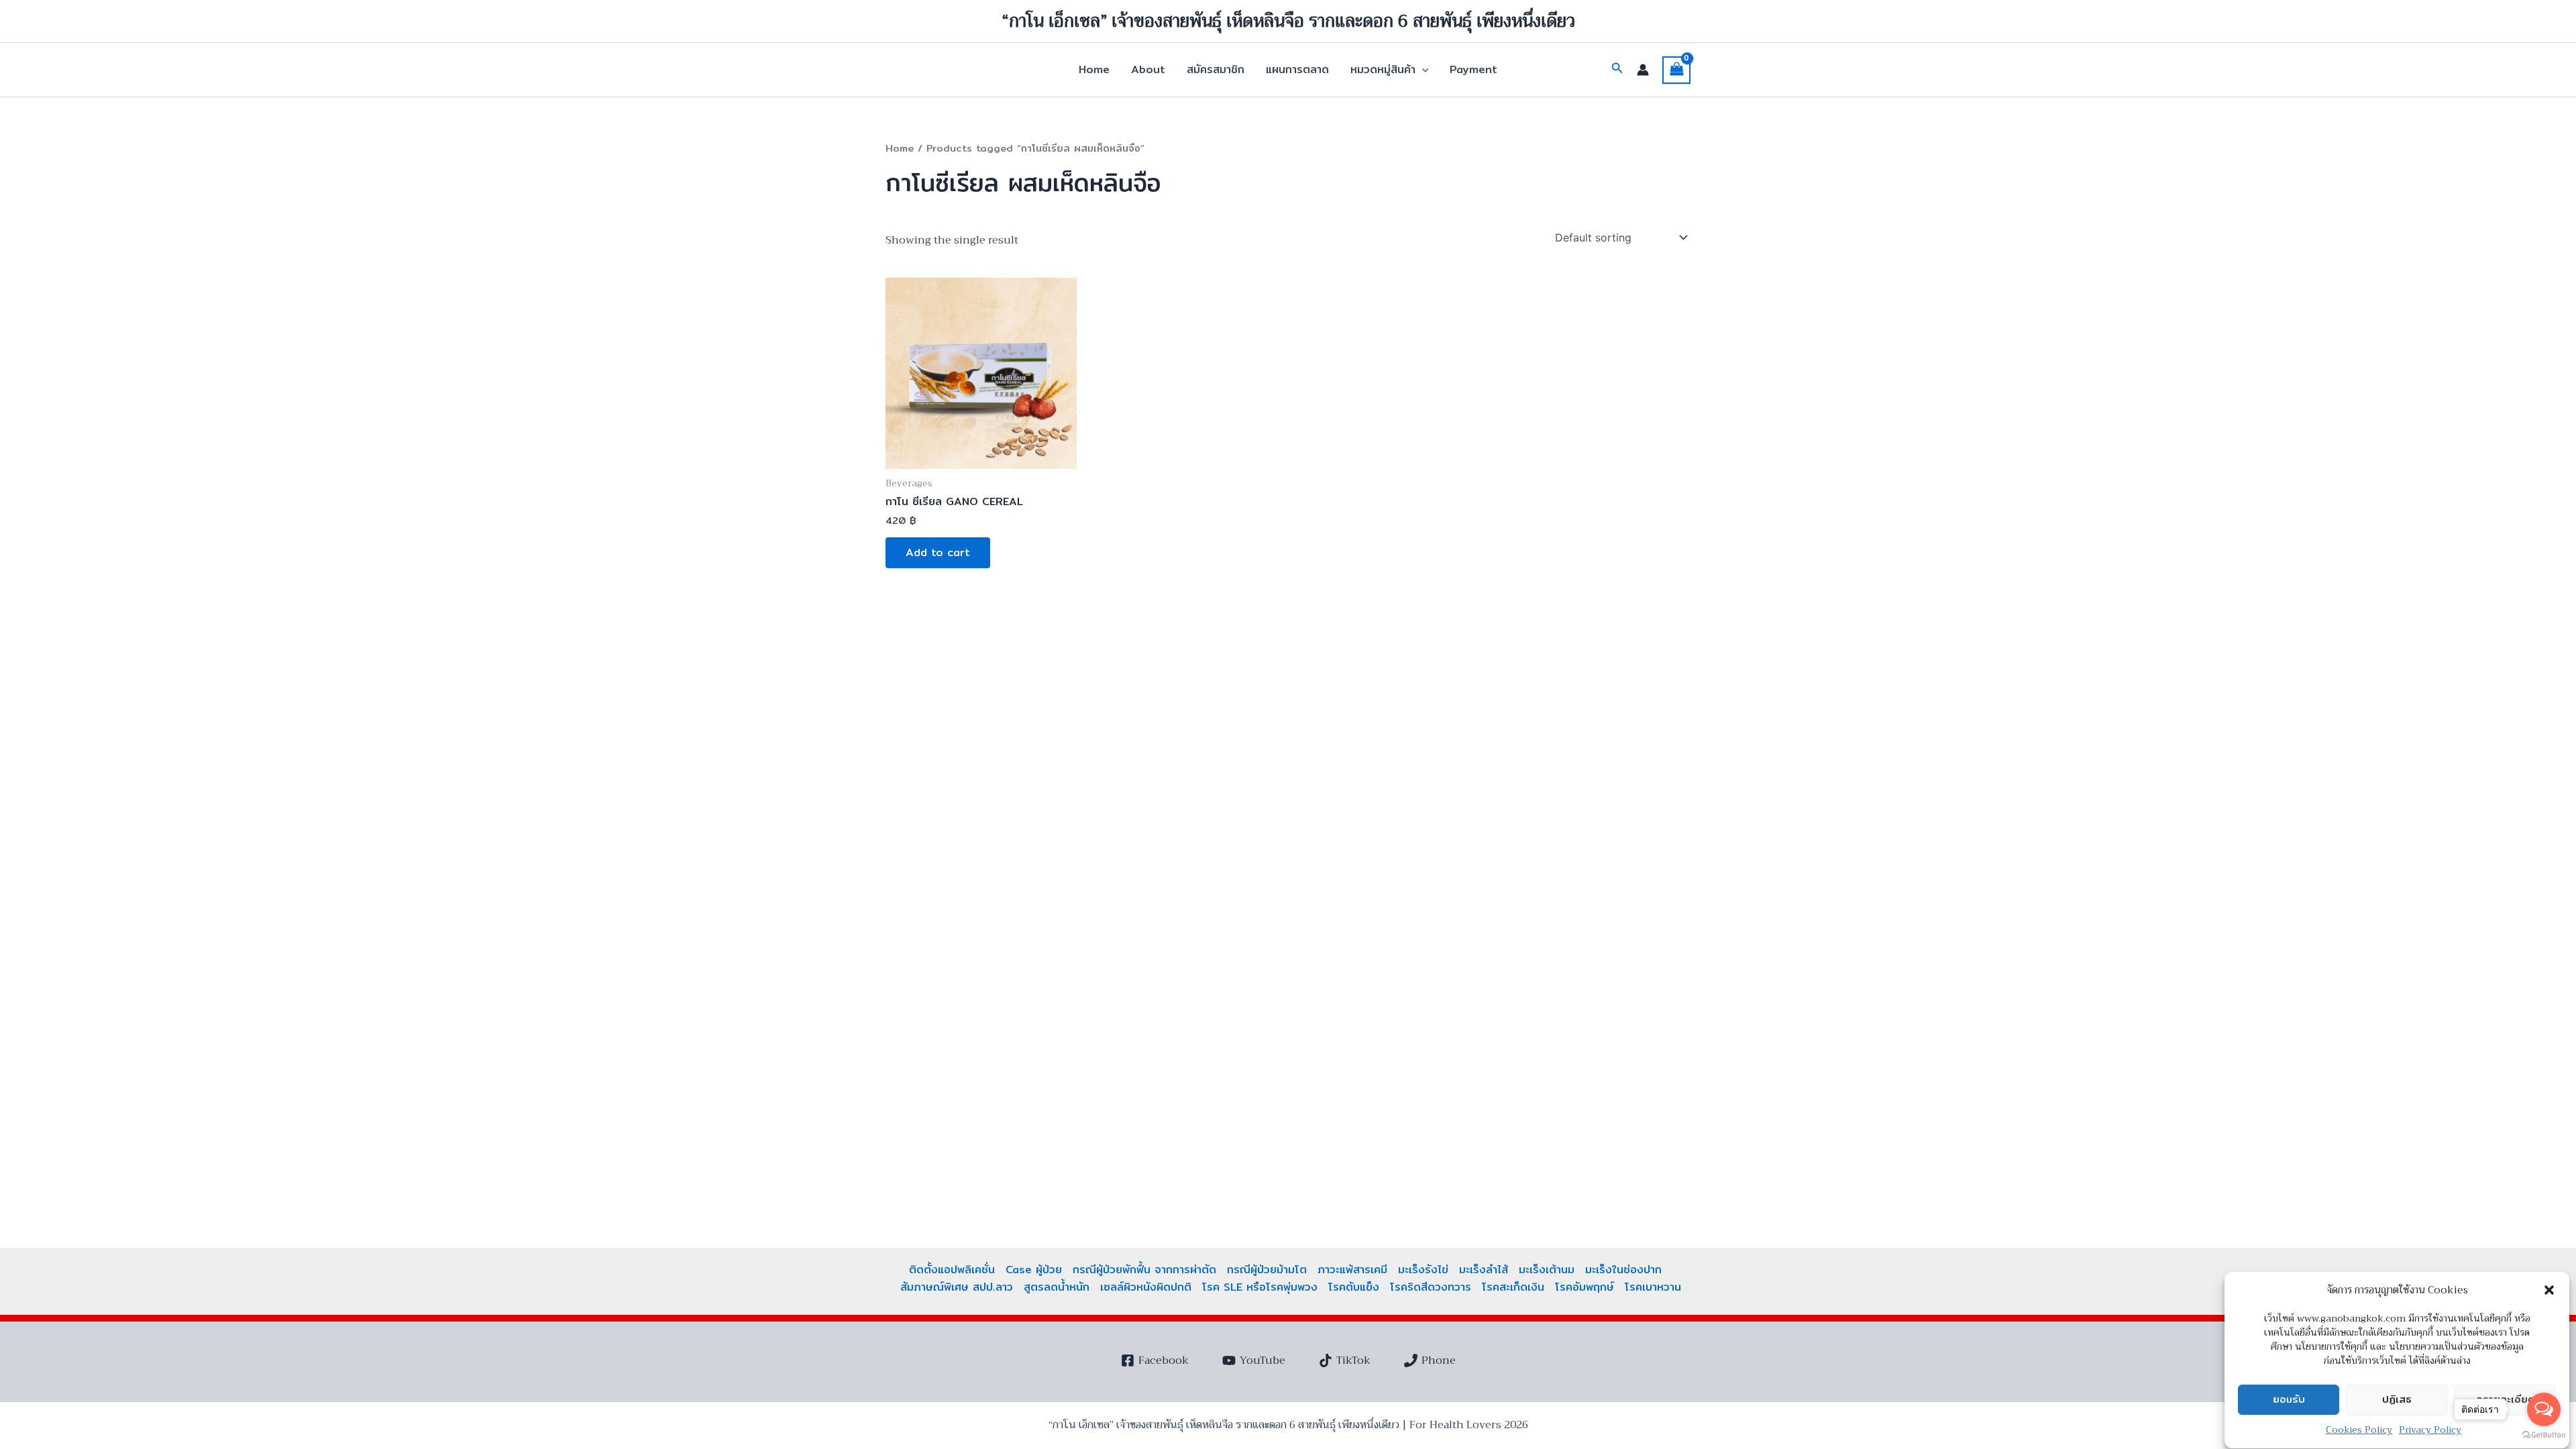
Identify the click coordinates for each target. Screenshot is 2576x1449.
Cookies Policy (2359, 1430)
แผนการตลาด (1297, 69)
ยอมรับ (2289, 1400)
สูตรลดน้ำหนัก (1057, 1287)
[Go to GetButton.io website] (2544, 1435)
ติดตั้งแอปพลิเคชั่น (952, 1270)
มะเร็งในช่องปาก (1623, 1270)
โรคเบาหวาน (1653, 1287)
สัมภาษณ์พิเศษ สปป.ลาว (957, 1287)
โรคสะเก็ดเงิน (1513, 1287)
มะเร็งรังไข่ (1423, 1270)
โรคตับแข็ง (1354, 1287)
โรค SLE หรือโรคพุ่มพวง (1260, 1287)
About (1148, 69)
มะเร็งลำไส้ (1484, 1270)
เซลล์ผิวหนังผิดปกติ (1146, 1287)
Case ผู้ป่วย (1034, 1270)
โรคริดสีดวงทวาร (1431, 1287)
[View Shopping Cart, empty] (1676, 70)
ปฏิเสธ (2397, 1400)
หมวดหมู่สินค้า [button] (1383, 69)
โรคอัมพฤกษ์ (1585, 1287)
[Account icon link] (1643, 70)
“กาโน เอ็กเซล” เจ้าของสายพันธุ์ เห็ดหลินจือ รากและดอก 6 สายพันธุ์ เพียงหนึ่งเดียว (1288, 21)
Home (1094, 69)
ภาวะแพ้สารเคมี (1352, 1270)
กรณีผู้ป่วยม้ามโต (1267, 1270)
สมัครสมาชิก (1216, 69)
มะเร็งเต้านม (1547, 1270)
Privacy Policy (2430, 1430)
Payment (1473, 69)
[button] (2549, 1290)
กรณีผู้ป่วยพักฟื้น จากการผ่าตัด (1144, 1270)
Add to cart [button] (938, 552)
